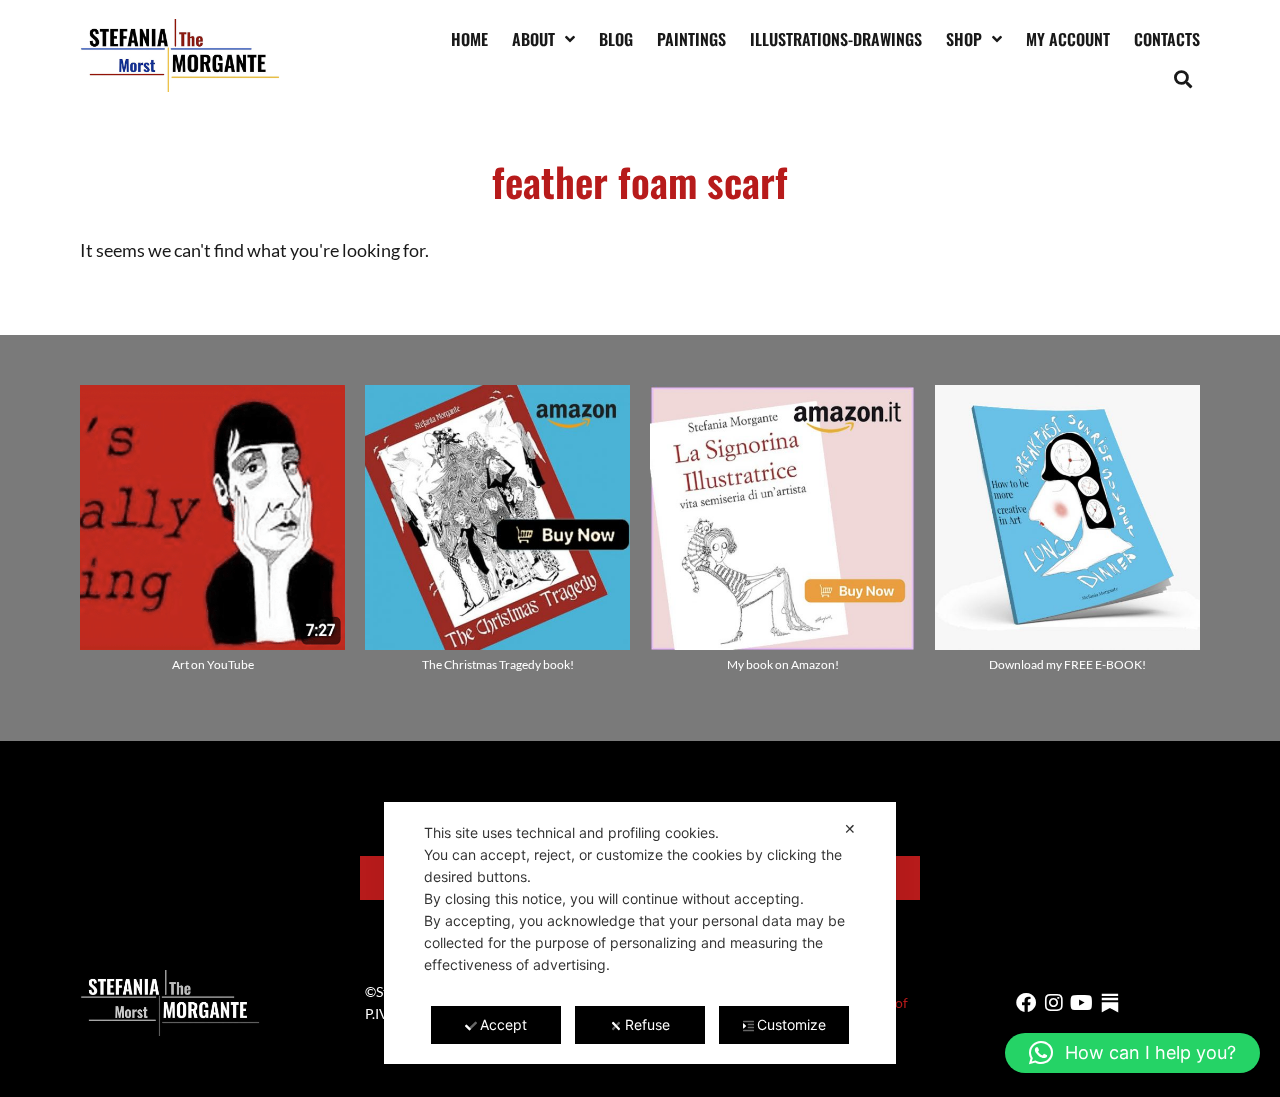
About (533, 39)
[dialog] (640, 933)
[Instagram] (1054, 1003)
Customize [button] (791, 1024)
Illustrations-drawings (836, 39)
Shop (964, 39)
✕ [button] (850, 828)
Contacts (1167, 39)
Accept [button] (503, 1024)
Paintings (691, 39)
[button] (1183, 78)
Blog (616, 39)
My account (1068, 39)
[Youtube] (1082, 1003)
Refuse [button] (647, 1024)
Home (469, 39)
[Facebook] (1026, 1003)
